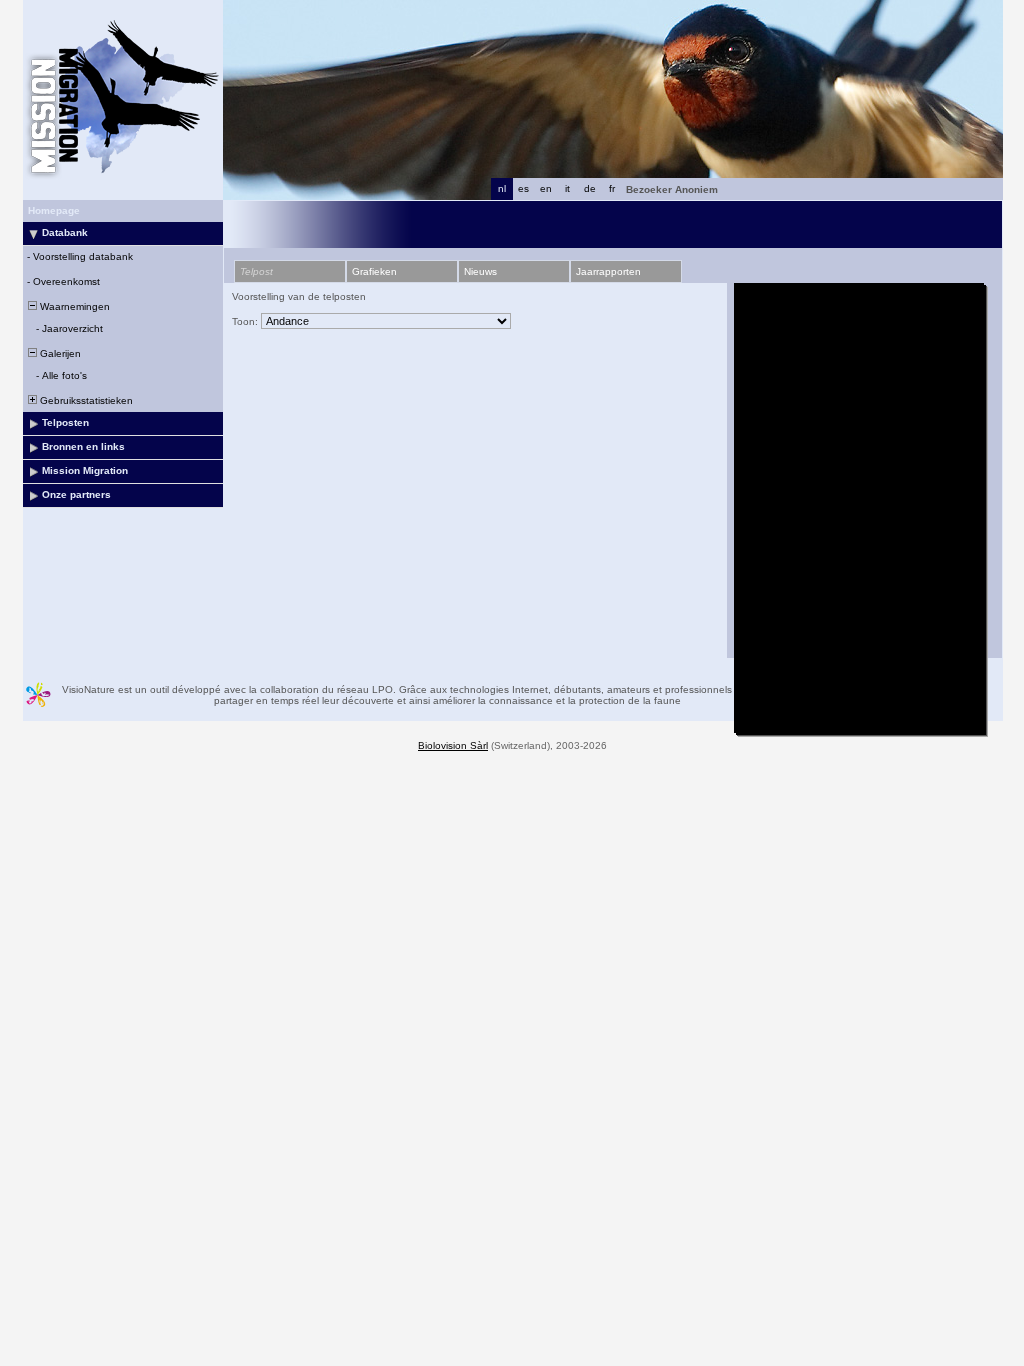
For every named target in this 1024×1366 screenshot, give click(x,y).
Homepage (54, 210)
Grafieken (374, 271)
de (590, 188)
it (567, 188)
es (523, 188)
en (546, 188)
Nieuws (480, 271)
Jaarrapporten (608, 271)
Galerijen (59, 353)
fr (612, 188)
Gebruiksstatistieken (85, 400)
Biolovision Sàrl (453, 745)
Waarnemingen (73, 306)
